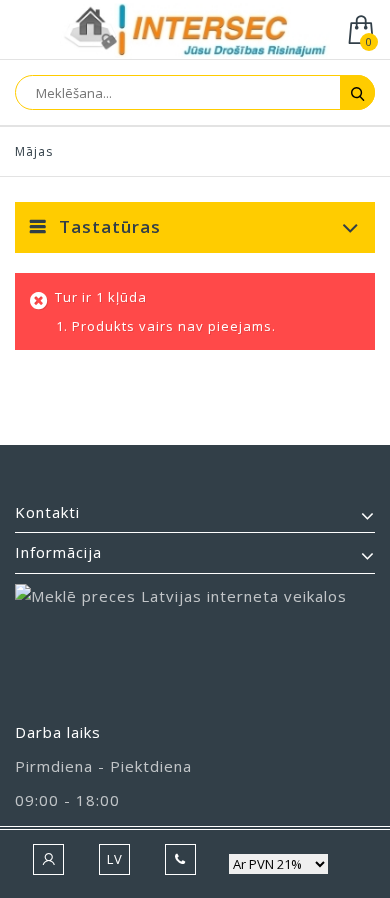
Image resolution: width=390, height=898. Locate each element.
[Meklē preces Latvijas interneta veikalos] (195, 644)
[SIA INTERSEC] (195, 31)
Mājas (34, 151)
